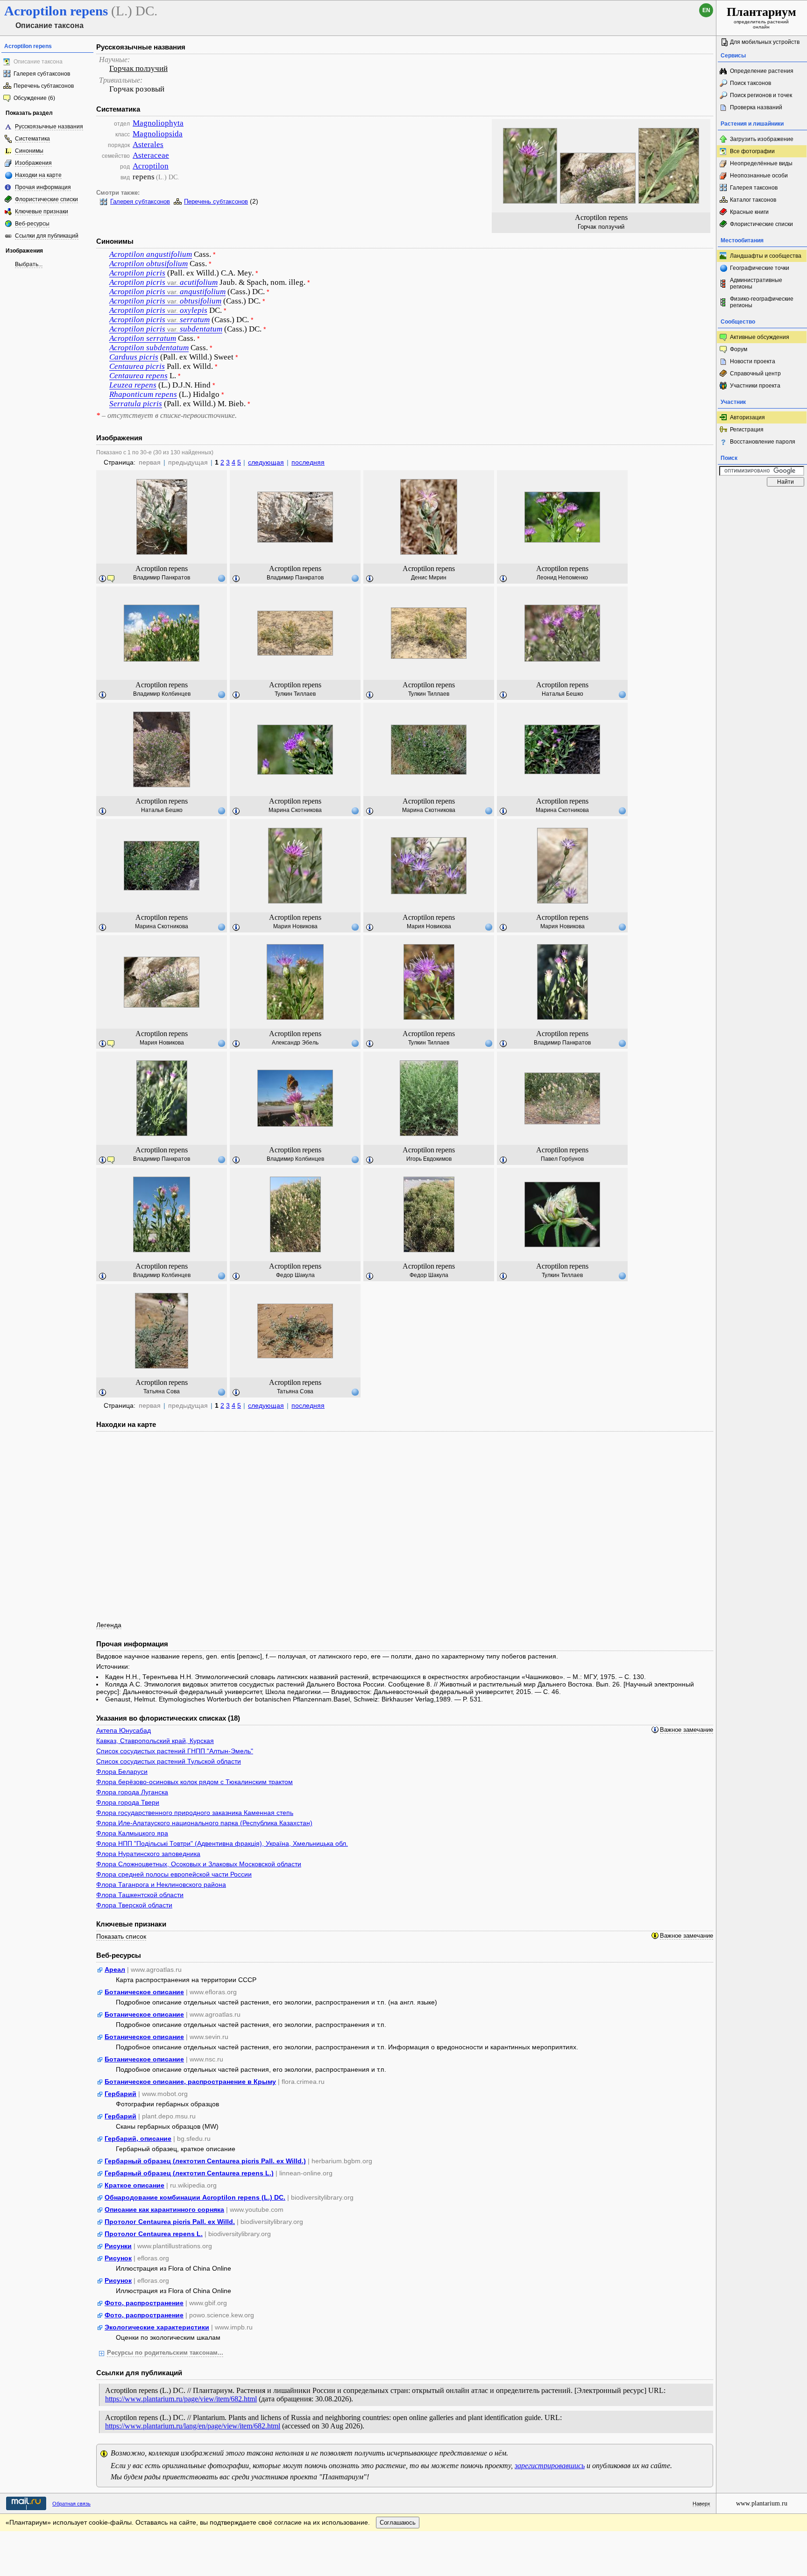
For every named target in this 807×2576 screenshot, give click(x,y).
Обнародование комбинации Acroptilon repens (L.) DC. (195, 2197)
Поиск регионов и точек (761, 95)
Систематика (32, 139)
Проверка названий (756, 107)
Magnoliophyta (158, 123)
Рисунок (118, 2258)
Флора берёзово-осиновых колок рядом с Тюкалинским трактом (195, 1782)
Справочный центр (755, 374)
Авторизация (747, 417)
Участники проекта (755, 386)
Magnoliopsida (158, 134)
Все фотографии (752, 151)
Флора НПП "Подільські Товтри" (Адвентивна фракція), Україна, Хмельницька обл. (222, 1843)
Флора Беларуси (122, 1771)
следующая (266, 462)
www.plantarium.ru (762, 2503)
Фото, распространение (144, 2303)
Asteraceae (151, 155)
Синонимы (29, 151)
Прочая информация (43, 187)
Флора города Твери (128, 1802)
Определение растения (762, 71)
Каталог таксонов (753, 200)
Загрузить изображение (762, 139)
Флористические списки (46, 199)
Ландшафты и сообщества (766, 256)
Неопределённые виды (761, 163)
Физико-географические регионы (762, 302)
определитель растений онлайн (761, 17)
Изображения (33, 163)
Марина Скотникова (295, 810)
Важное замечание (687, 1730)
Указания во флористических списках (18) (168, 1718)
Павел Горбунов (562, 1159)
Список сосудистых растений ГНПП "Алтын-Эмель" (175, 1751)
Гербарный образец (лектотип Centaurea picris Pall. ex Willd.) (205, 2161)
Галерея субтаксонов (42, 74)
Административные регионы (756, 283)
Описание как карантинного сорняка (164, 2209)
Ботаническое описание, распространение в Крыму (190, 2082)
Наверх (701, 2504)
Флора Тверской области (134, 1905)
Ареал (115, 1969)
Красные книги (749, 212)
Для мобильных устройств (765, 42)
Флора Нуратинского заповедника (148, 1854)
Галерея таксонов (754, 188)
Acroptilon (151, 166)
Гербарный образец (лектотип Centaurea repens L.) (189, 2173)
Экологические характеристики (157, 2327)
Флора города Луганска (132, 1792)
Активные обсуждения (760, 337)
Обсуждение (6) (34, 98)
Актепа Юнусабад (124, 1730)
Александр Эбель (295, 1043)
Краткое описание (134, 2185)
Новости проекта (753, 361)
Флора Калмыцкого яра (132, 1833)
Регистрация (747, 430)
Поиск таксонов (750, 83)
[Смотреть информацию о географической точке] (221, 578)
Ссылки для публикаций (47, 236)
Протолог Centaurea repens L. (154, 2234)
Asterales (148, 145)
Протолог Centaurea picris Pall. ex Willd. (170, 2222)
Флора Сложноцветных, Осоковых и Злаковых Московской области (199, 1864)
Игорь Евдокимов (429, 1159)
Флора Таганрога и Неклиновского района (161, 1884)
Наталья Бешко (563, 694)
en (706, 10)
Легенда (109, 1625)
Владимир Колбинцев (162, 694)
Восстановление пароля (763, 442)
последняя (308, 462)
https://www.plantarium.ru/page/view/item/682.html (181, 2399)
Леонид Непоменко (562, 578)
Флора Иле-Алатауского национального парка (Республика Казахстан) (204, 1823)
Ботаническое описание (144, 1992)
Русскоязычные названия (49, 127)
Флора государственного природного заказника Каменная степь (195, 1813)
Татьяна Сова (162, 1391)
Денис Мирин (429, 578)
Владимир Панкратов (162, 578)
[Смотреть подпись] (103, 579)
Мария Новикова (295, 926)
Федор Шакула (295, 1275)
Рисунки (118, 2246)
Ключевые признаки (42, 212)
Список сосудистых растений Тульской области (169, 1761)
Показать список (121, 1936)
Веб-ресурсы (32, 224)
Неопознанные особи (759, 176)
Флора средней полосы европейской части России (174, 1874)
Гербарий (120, 2094)
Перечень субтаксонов (44, 86)
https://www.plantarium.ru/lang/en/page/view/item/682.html (193, 2426)
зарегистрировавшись (550, 2466)
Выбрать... (29, 264)
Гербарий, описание (138, 2138)
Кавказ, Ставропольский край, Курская (155, 1741)
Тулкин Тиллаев (295, 694)
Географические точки (760, 268)
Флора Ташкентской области (140, 1895)
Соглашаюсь (398, 2523)
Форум (739, 349)
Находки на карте (38, 175)
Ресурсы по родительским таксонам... (165, 2353)
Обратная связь (71, 2504)
